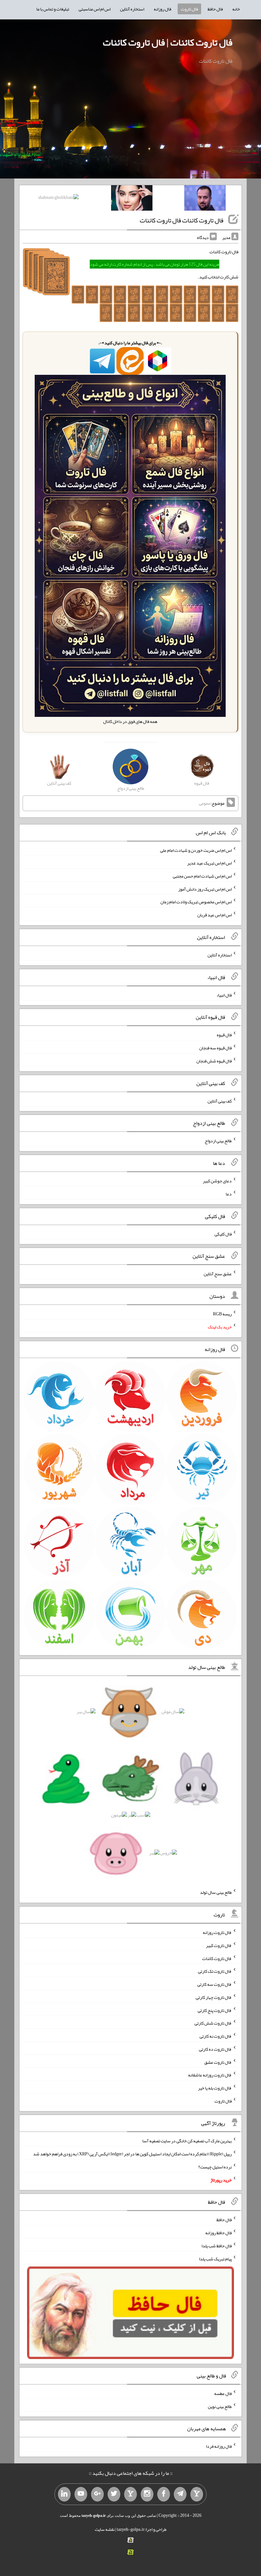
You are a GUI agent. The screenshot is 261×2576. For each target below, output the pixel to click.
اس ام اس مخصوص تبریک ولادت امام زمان (196, 902)
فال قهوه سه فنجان (215, 1048)
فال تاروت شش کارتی (213, 2023)
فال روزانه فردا (219, 2446)
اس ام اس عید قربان (215, 915)
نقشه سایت (105, 2529)
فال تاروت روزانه (217, 1932)
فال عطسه (223, 2393)
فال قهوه (224, 1035)
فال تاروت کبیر (219, 1945)
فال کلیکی (223, 1234)
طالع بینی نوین (220, 2406)
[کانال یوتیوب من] (81, 2494)
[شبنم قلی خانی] (58, 199)
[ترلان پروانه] (132, 199)
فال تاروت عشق (218, 2062)
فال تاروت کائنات (217, 1958)
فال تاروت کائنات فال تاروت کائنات (182, 220)
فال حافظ (215, 9)
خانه (236, 9)
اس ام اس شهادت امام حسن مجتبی (202, 876)
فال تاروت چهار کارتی (214, 1997)
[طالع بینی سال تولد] (130, 1784)
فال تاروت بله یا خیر (215, 2088)
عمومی (205, 803)
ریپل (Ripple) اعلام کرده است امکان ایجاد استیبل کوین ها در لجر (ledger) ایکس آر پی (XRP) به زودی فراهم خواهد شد (132, 2154)
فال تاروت (189, 9)
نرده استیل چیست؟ (215, 2167)
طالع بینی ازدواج (218, 1141)
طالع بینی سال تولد (216, 1892)
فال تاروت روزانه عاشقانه (210, 2075)
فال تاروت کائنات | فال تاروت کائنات (168, 42)
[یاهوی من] (197, 2494)
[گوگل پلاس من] (97, 2494)
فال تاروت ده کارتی (215, 2049)
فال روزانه (162, 9)
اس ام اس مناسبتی (95, 9)
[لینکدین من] (64, 2494)
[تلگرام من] (180, 2494)
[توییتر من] (114, 2494)
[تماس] (130, 2494)
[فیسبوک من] (164, 2494)
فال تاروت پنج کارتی (215, 2010)
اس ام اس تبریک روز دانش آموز (205, 889)
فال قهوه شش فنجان (214, 1061)
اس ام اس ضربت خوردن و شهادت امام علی (196, 850)
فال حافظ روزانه (219, 2233)
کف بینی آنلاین (220, 1101)
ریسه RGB (222, 1314)
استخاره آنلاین (132, 9)
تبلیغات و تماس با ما (53, 9)
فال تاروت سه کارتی (215, 1984)
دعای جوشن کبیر (217, 1181)
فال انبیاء (224, 995)
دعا (229, 1194)
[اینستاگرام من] (147, 2494)
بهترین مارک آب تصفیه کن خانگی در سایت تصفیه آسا (187, 2141)
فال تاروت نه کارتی (216, 2036)
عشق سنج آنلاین (218, 1274)
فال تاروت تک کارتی (215, 1971)
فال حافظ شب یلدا (217, 2246)
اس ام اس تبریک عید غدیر (209, 863)
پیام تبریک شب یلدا (215, 2258)
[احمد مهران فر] (205, 199)
